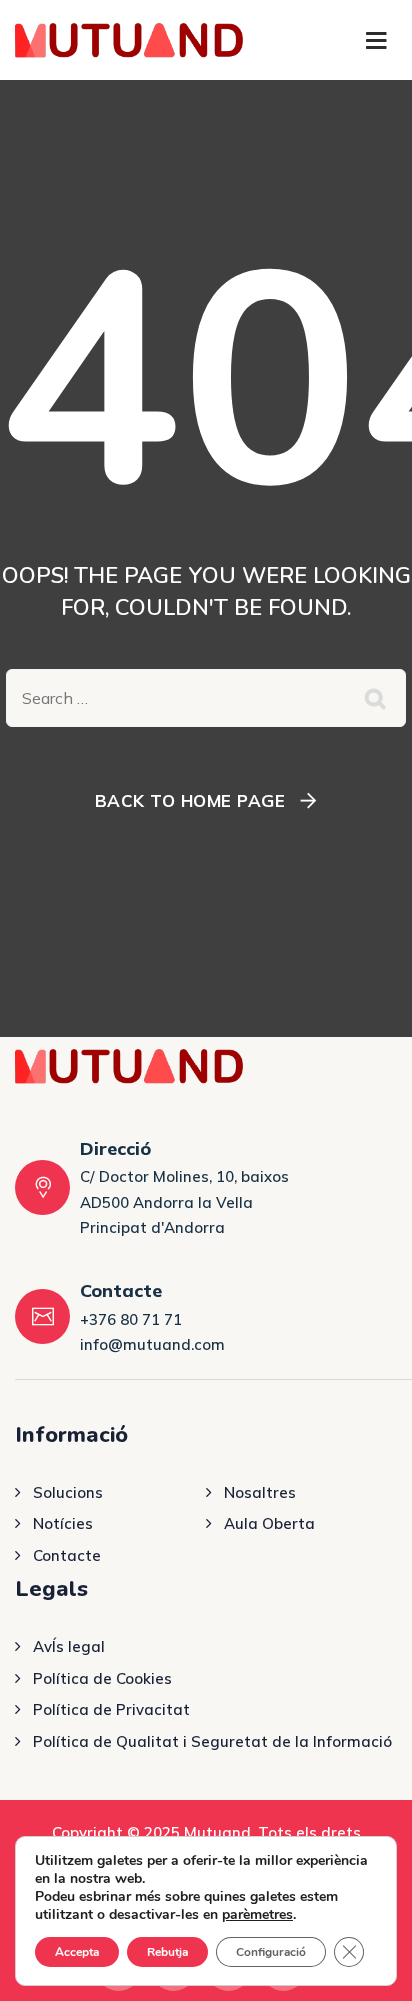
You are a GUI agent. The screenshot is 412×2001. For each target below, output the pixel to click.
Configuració (271, 1952)
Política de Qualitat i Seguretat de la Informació (212, 1741)
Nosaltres (260, 1492)
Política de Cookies (102, 1678)
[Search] (376, 698)
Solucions (68, 1492)
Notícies (63, 1523)
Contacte (67, 1555)
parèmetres (257, 1915)
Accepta (77, 1952)
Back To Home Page (190, 800)
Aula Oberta (269, 1523)
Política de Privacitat (111, 1709)
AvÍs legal (69, 1646)
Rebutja (167, 1952)
